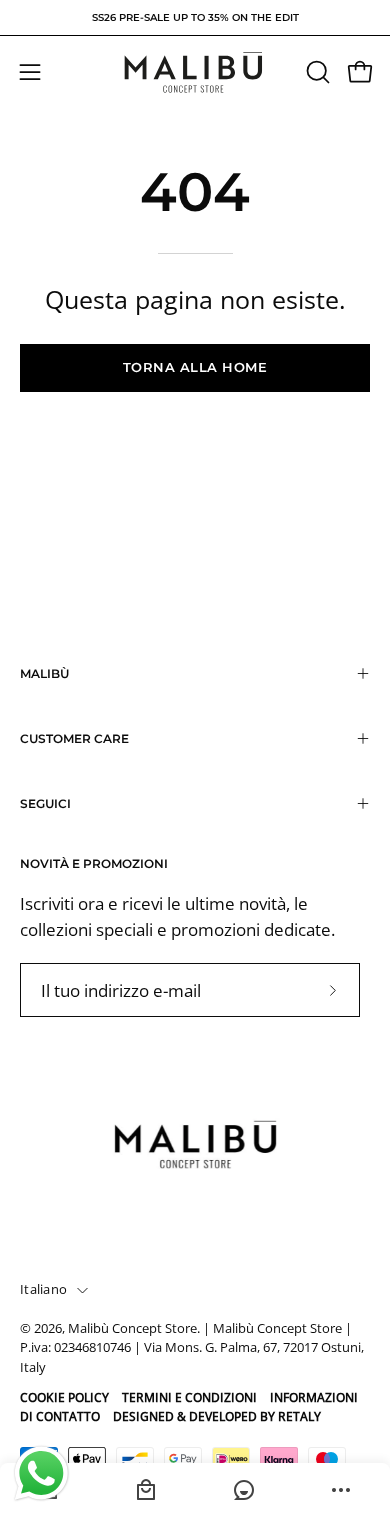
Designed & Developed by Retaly (217, 1416)
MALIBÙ (44, 673)
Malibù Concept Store (132, 1328)
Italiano (43, 1289)
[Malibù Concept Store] (195, 72)
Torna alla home (195, 367)
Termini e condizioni (189, 1397)
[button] (316, 72)
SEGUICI (45, 803)
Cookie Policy (64, 1397)
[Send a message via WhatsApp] (41, 1473)
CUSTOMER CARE (74, 738)
